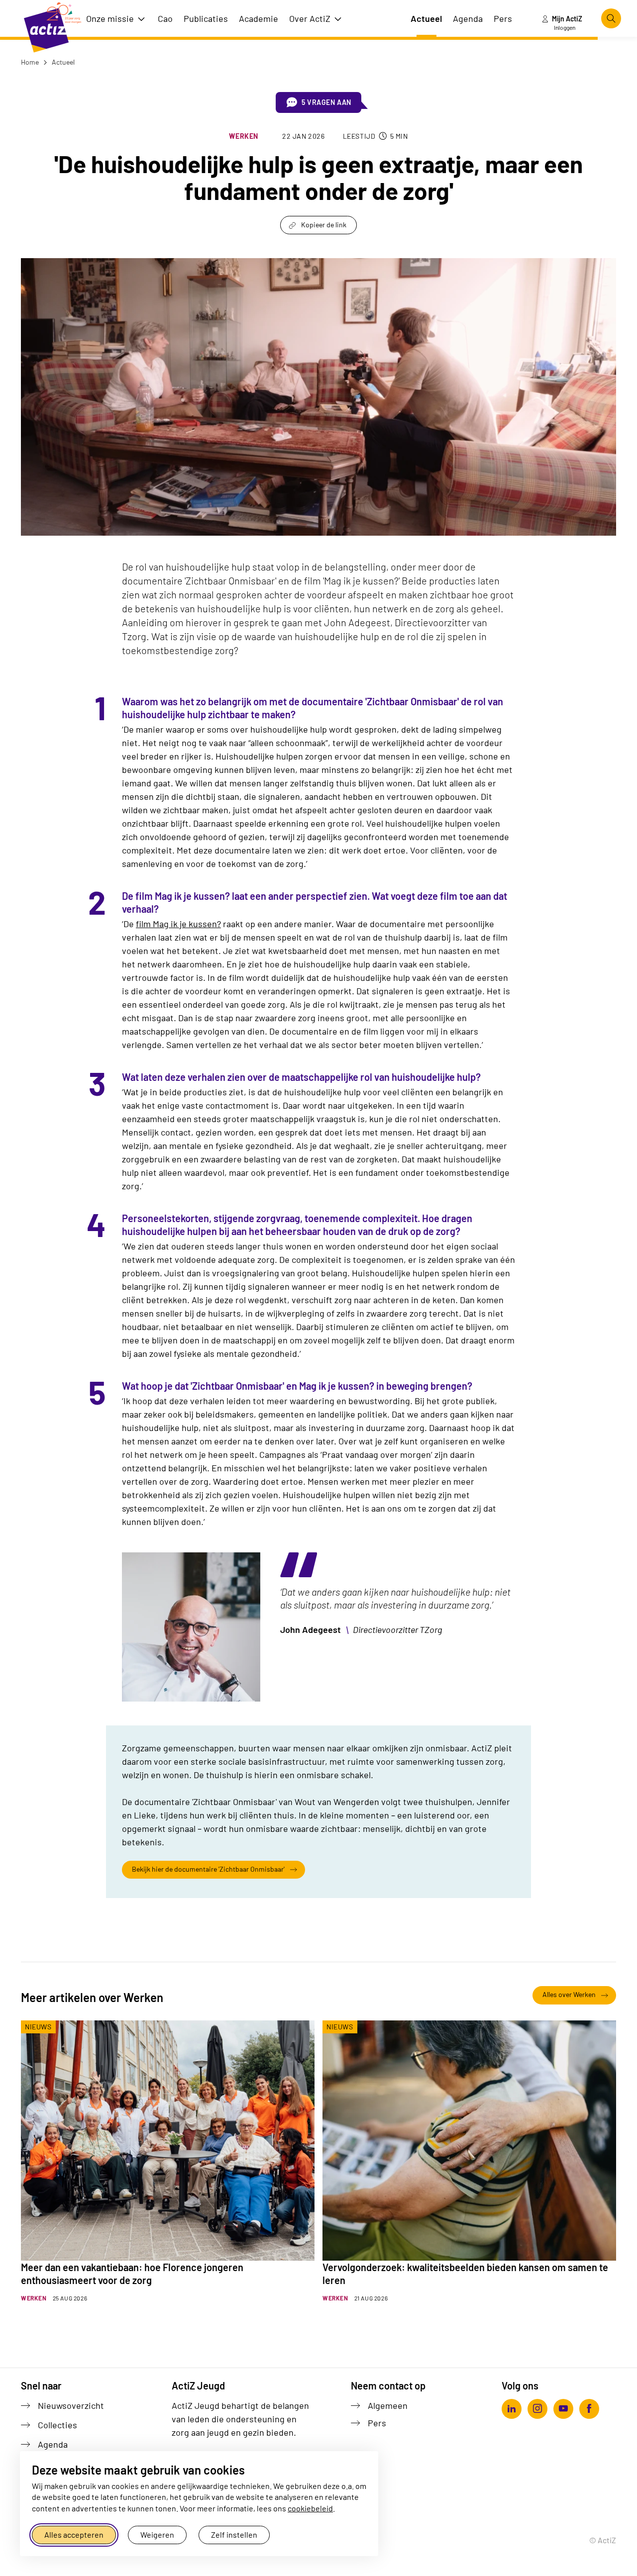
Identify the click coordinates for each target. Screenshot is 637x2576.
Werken (244, 136)
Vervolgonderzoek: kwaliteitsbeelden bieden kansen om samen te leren (465, 2274)
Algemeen (388, 2405)
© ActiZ (603, 2540)
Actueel (62, 62)
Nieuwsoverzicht (71, 2405)
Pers (377, 2423)
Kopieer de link (324, 225)
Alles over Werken (569, 1994)
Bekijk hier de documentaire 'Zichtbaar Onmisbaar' (208, 1869)
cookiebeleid (310, 2508)
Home (30, 62)
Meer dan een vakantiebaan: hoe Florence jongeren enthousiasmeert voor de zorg (132, 2274)
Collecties (57, 2425)
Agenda (53, 2444)
